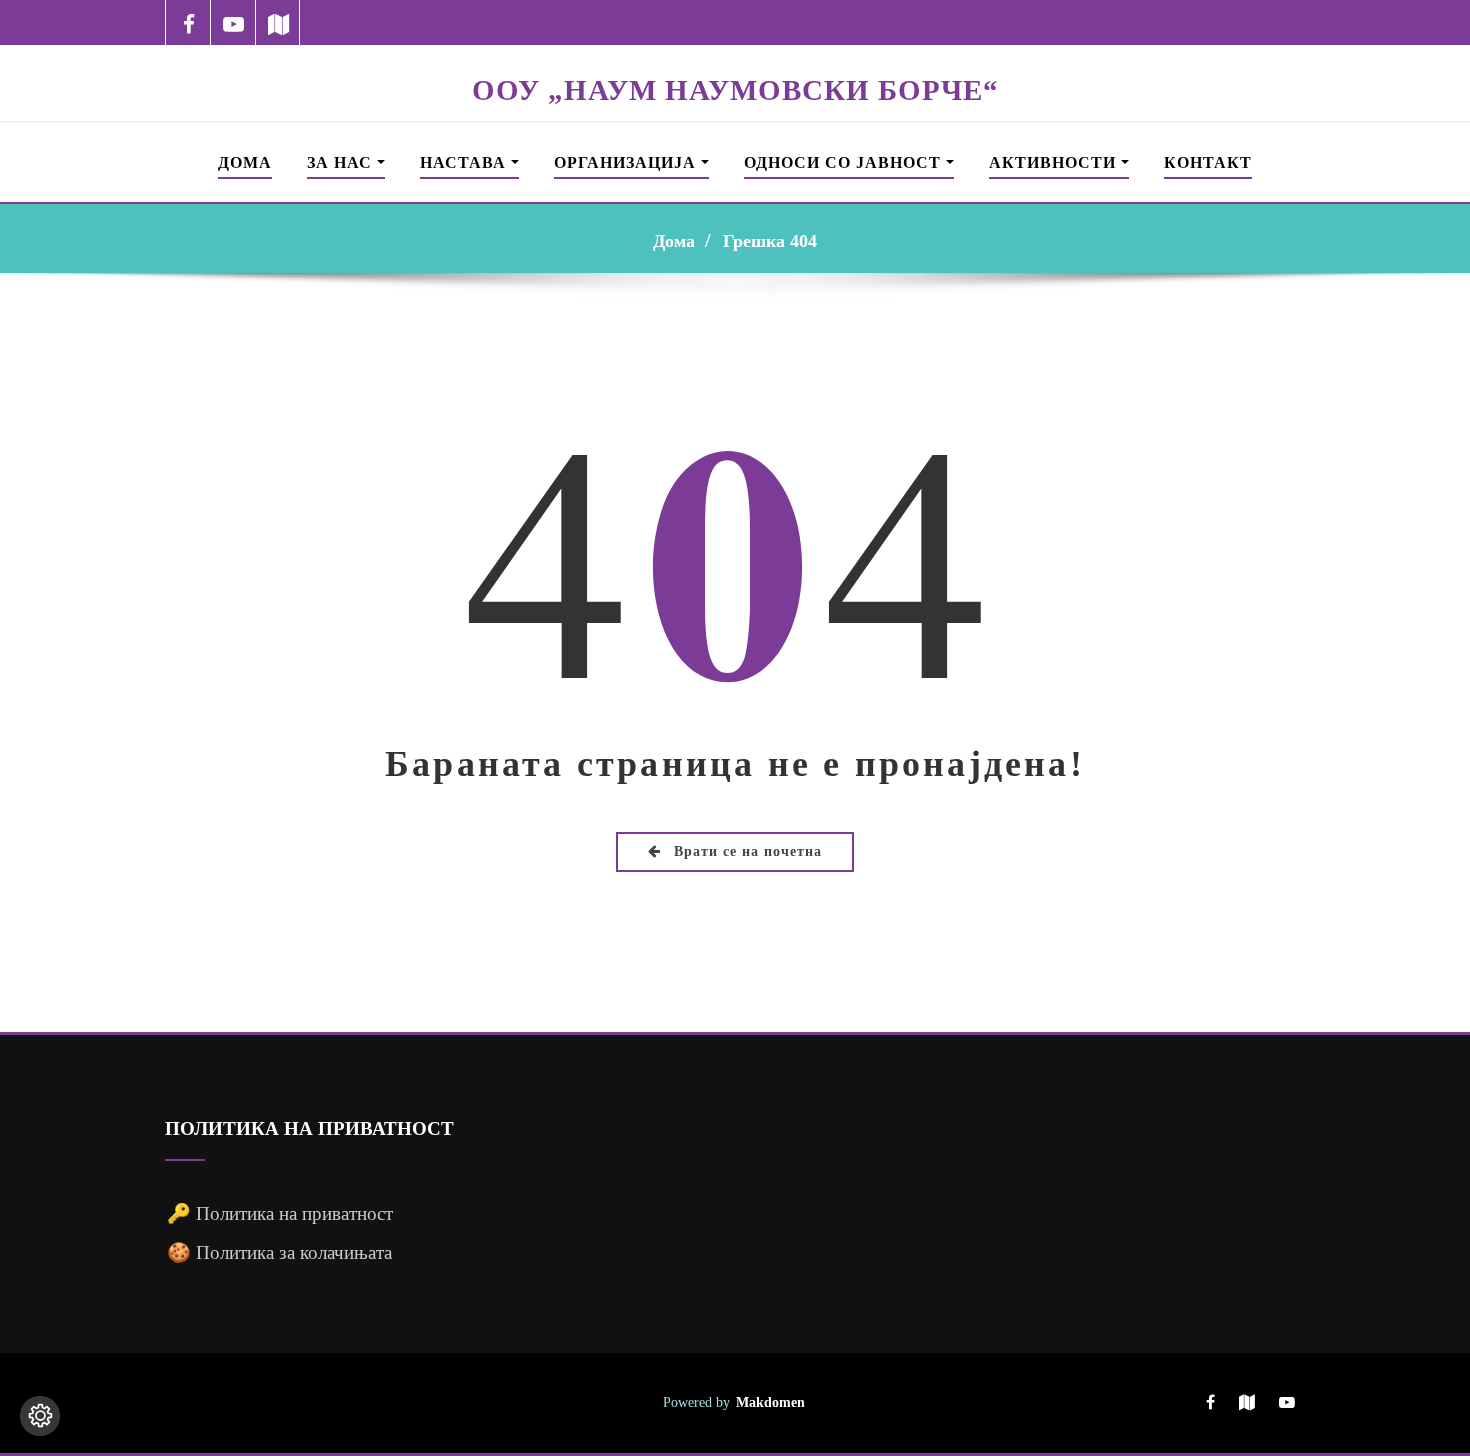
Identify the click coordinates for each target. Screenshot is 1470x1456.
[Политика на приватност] (40, 1416)
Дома (245, 162)
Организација (627, 162)
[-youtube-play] (233, 22)
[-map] (278, 22)
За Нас (342, 162)
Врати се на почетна (745, 851)
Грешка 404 (770, 241)
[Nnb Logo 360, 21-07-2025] (735, 58)
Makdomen (770, 1402)
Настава (465, 162)
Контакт (1208, 162)
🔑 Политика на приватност (280, 1213)
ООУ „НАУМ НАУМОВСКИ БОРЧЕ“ (735, 90)
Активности (1055, 162)
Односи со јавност (845, 162)
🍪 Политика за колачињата (279, 1252)
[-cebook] (188, 22)
